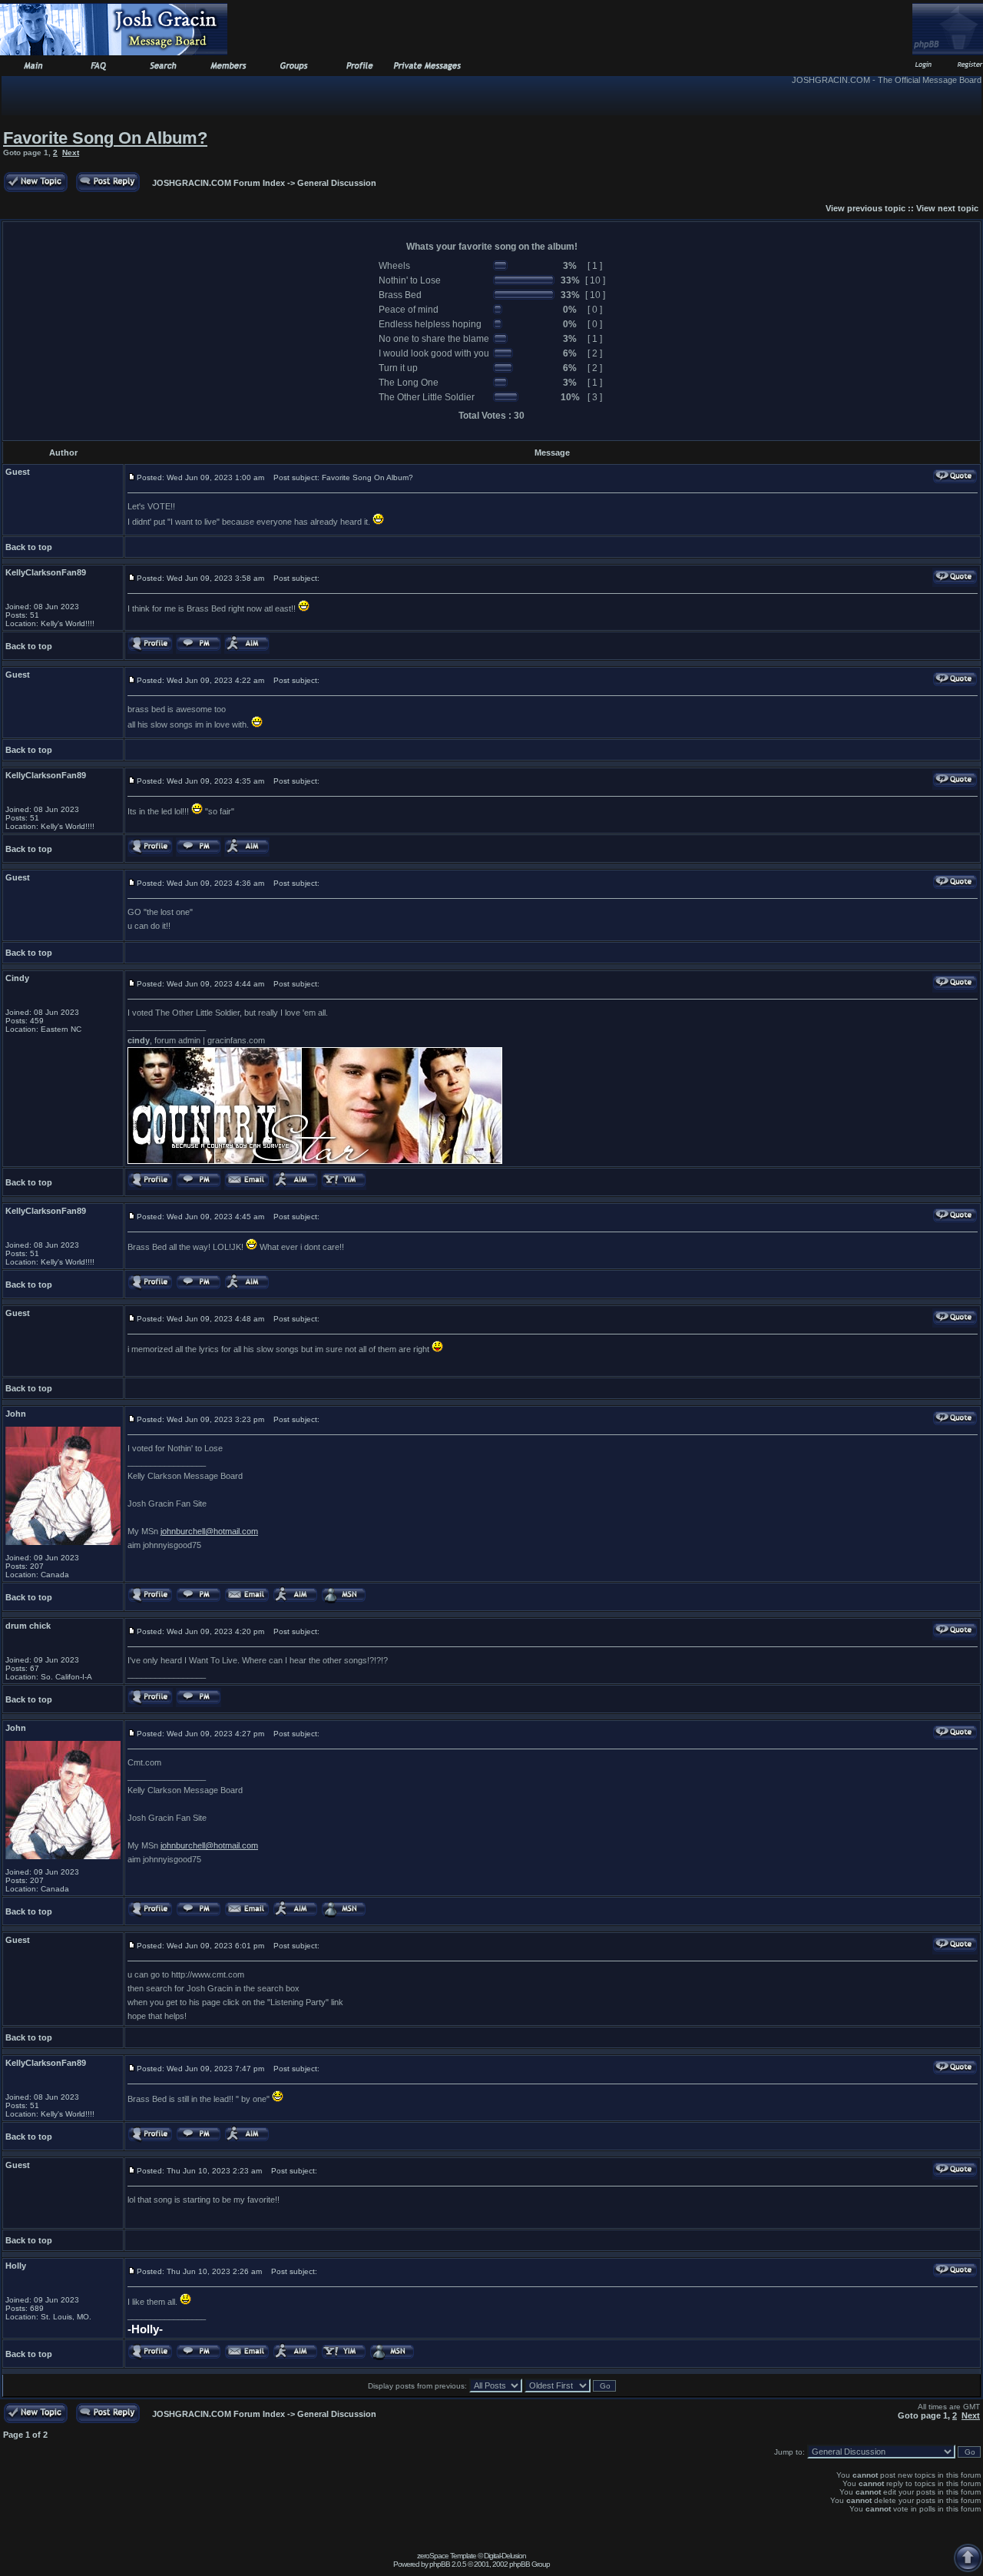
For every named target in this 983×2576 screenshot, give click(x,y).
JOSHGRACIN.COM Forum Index (218, 183)
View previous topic (866, 208)
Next (71, 153)
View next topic (947, 208)
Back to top (29, 547)
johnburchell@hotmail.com (209, 1531)
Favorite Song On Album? (105, 138)
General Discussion (337, 183)
